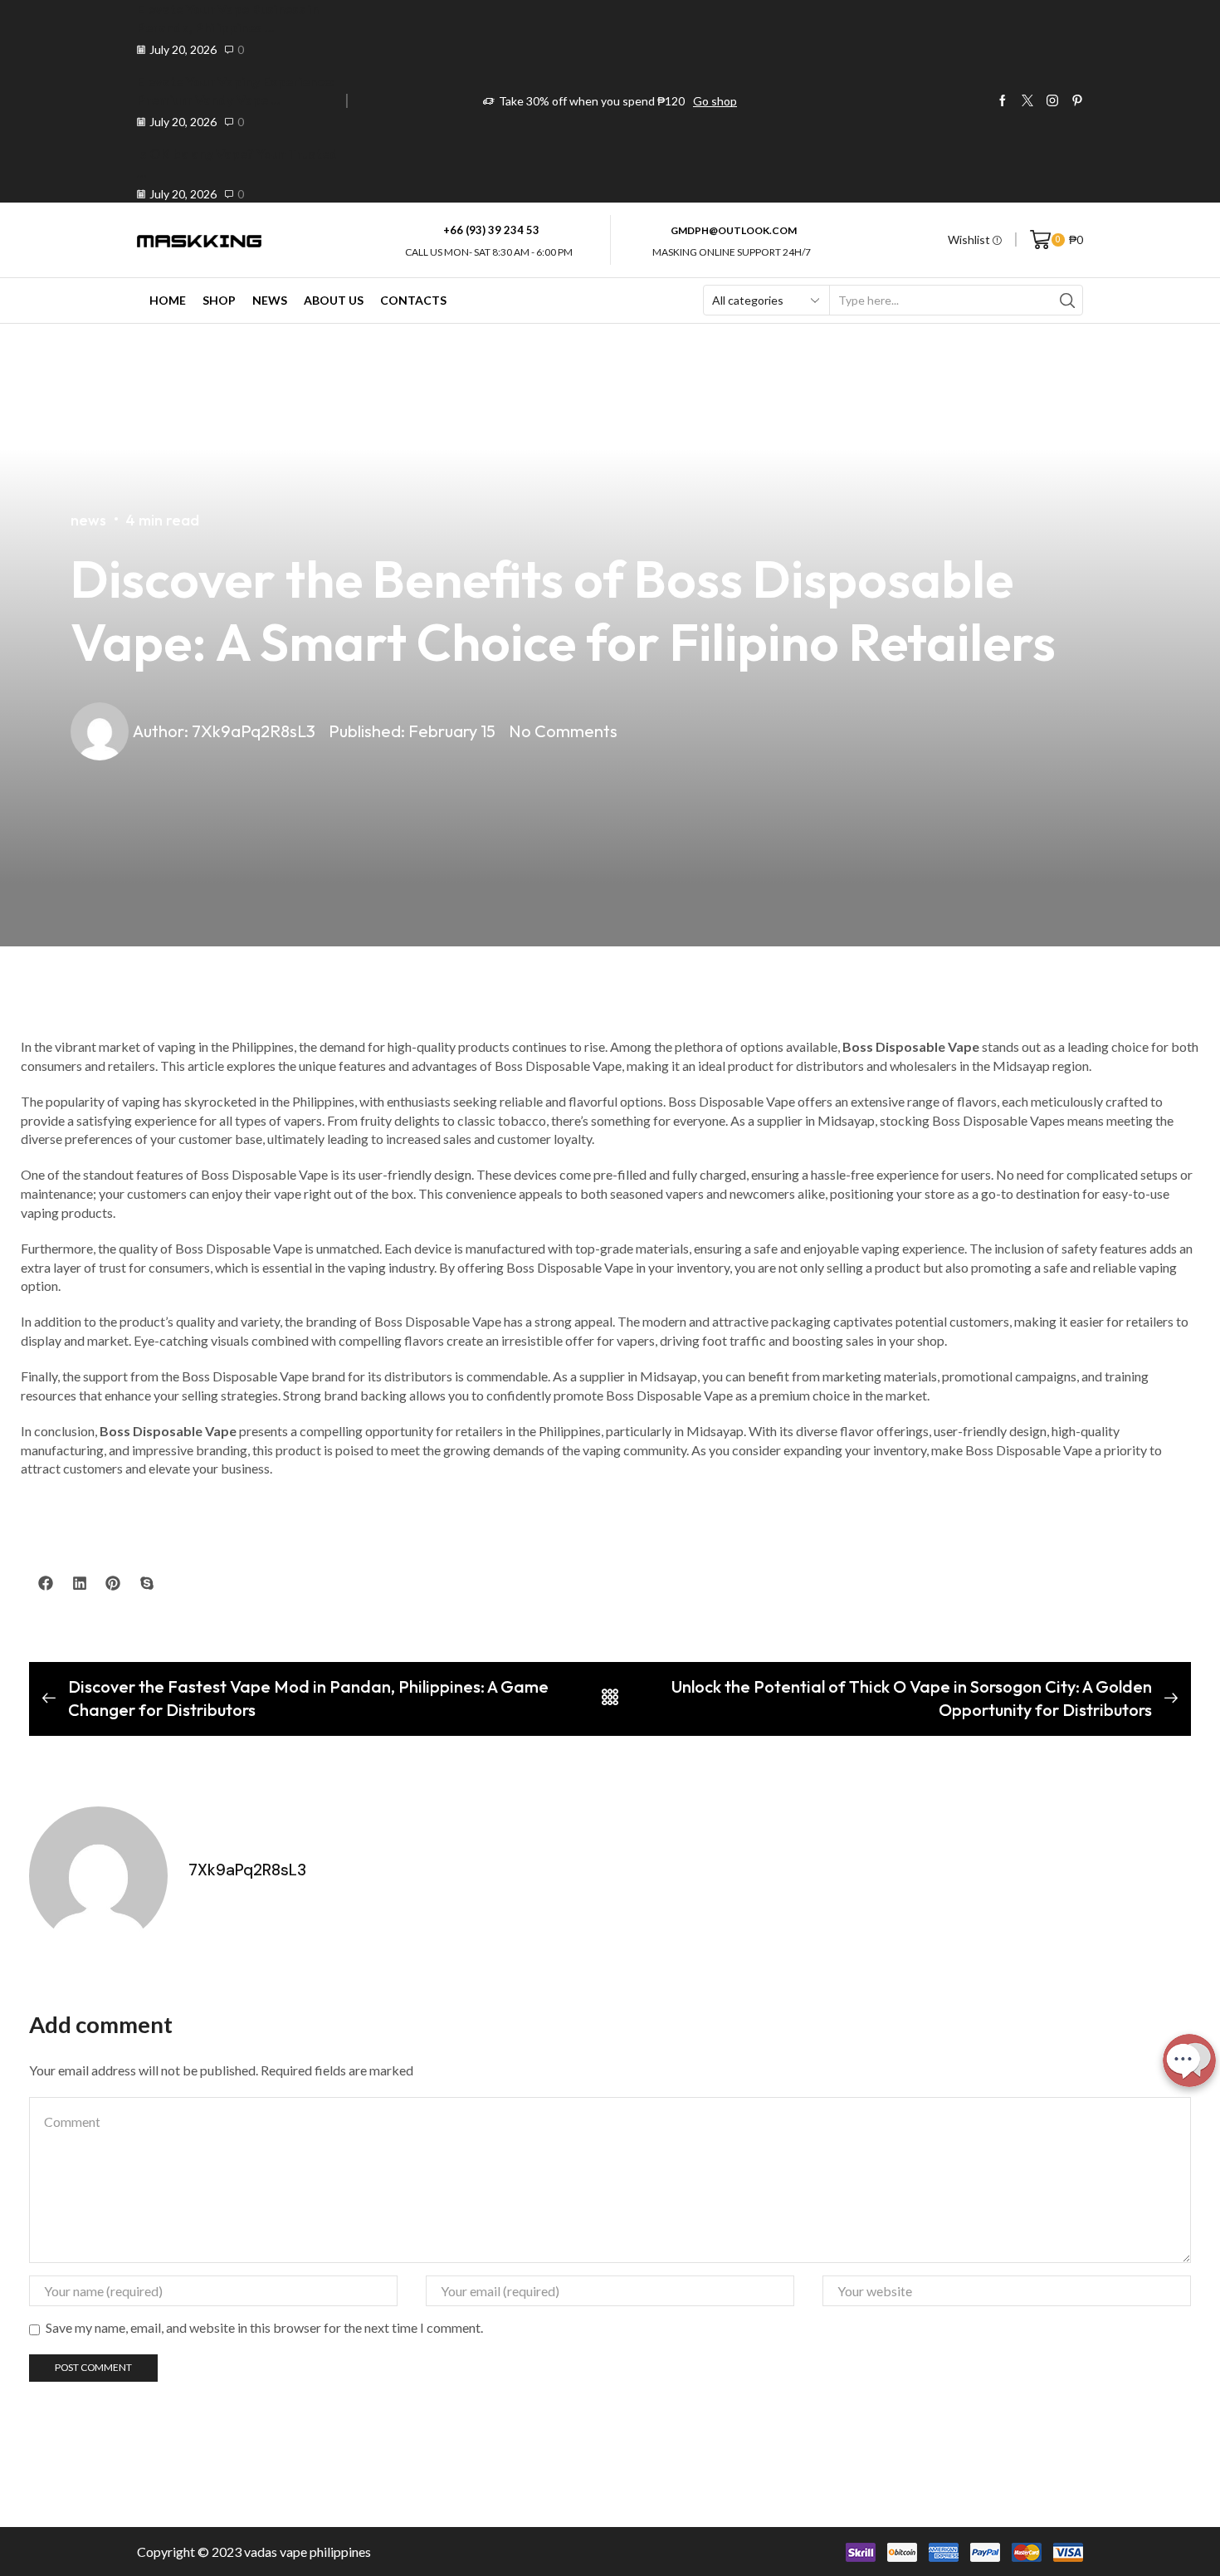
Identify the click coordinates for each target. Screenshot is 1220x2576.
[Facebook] (1003, 101)
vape (293, 2552)
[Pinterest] (1077, 101)
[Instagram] (1052, 101)
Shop (219, 300)
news (88, 520)
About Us (334, 300)
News (270, 300)
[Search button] (1068, 300)
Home (168, 300)
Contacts (413, 300)
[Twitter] (1027, 101)
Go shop (715, 101)
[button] (46, 1583)
